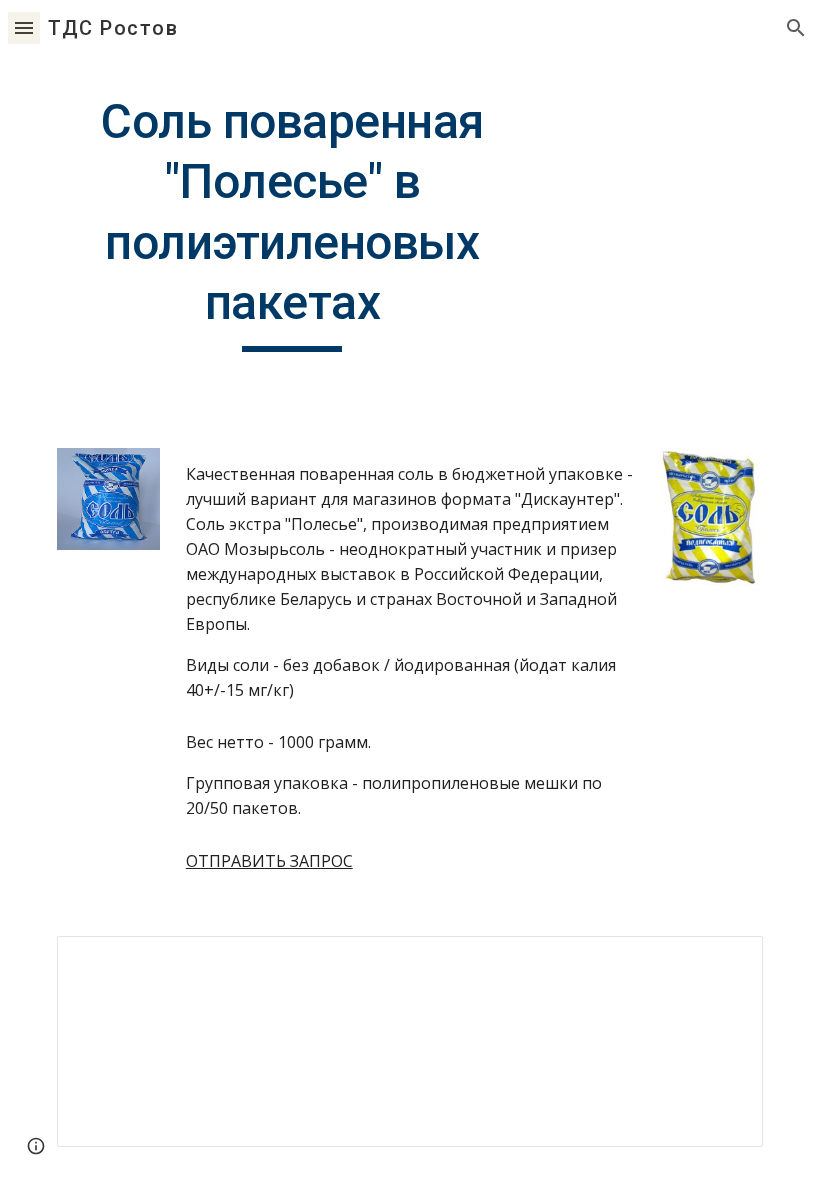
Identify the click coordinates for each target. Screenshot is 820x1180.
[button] (24, 27)
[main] (292, 222)
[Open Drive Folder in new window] (725, 962)
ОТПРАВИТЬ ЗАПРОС (269, 861)
